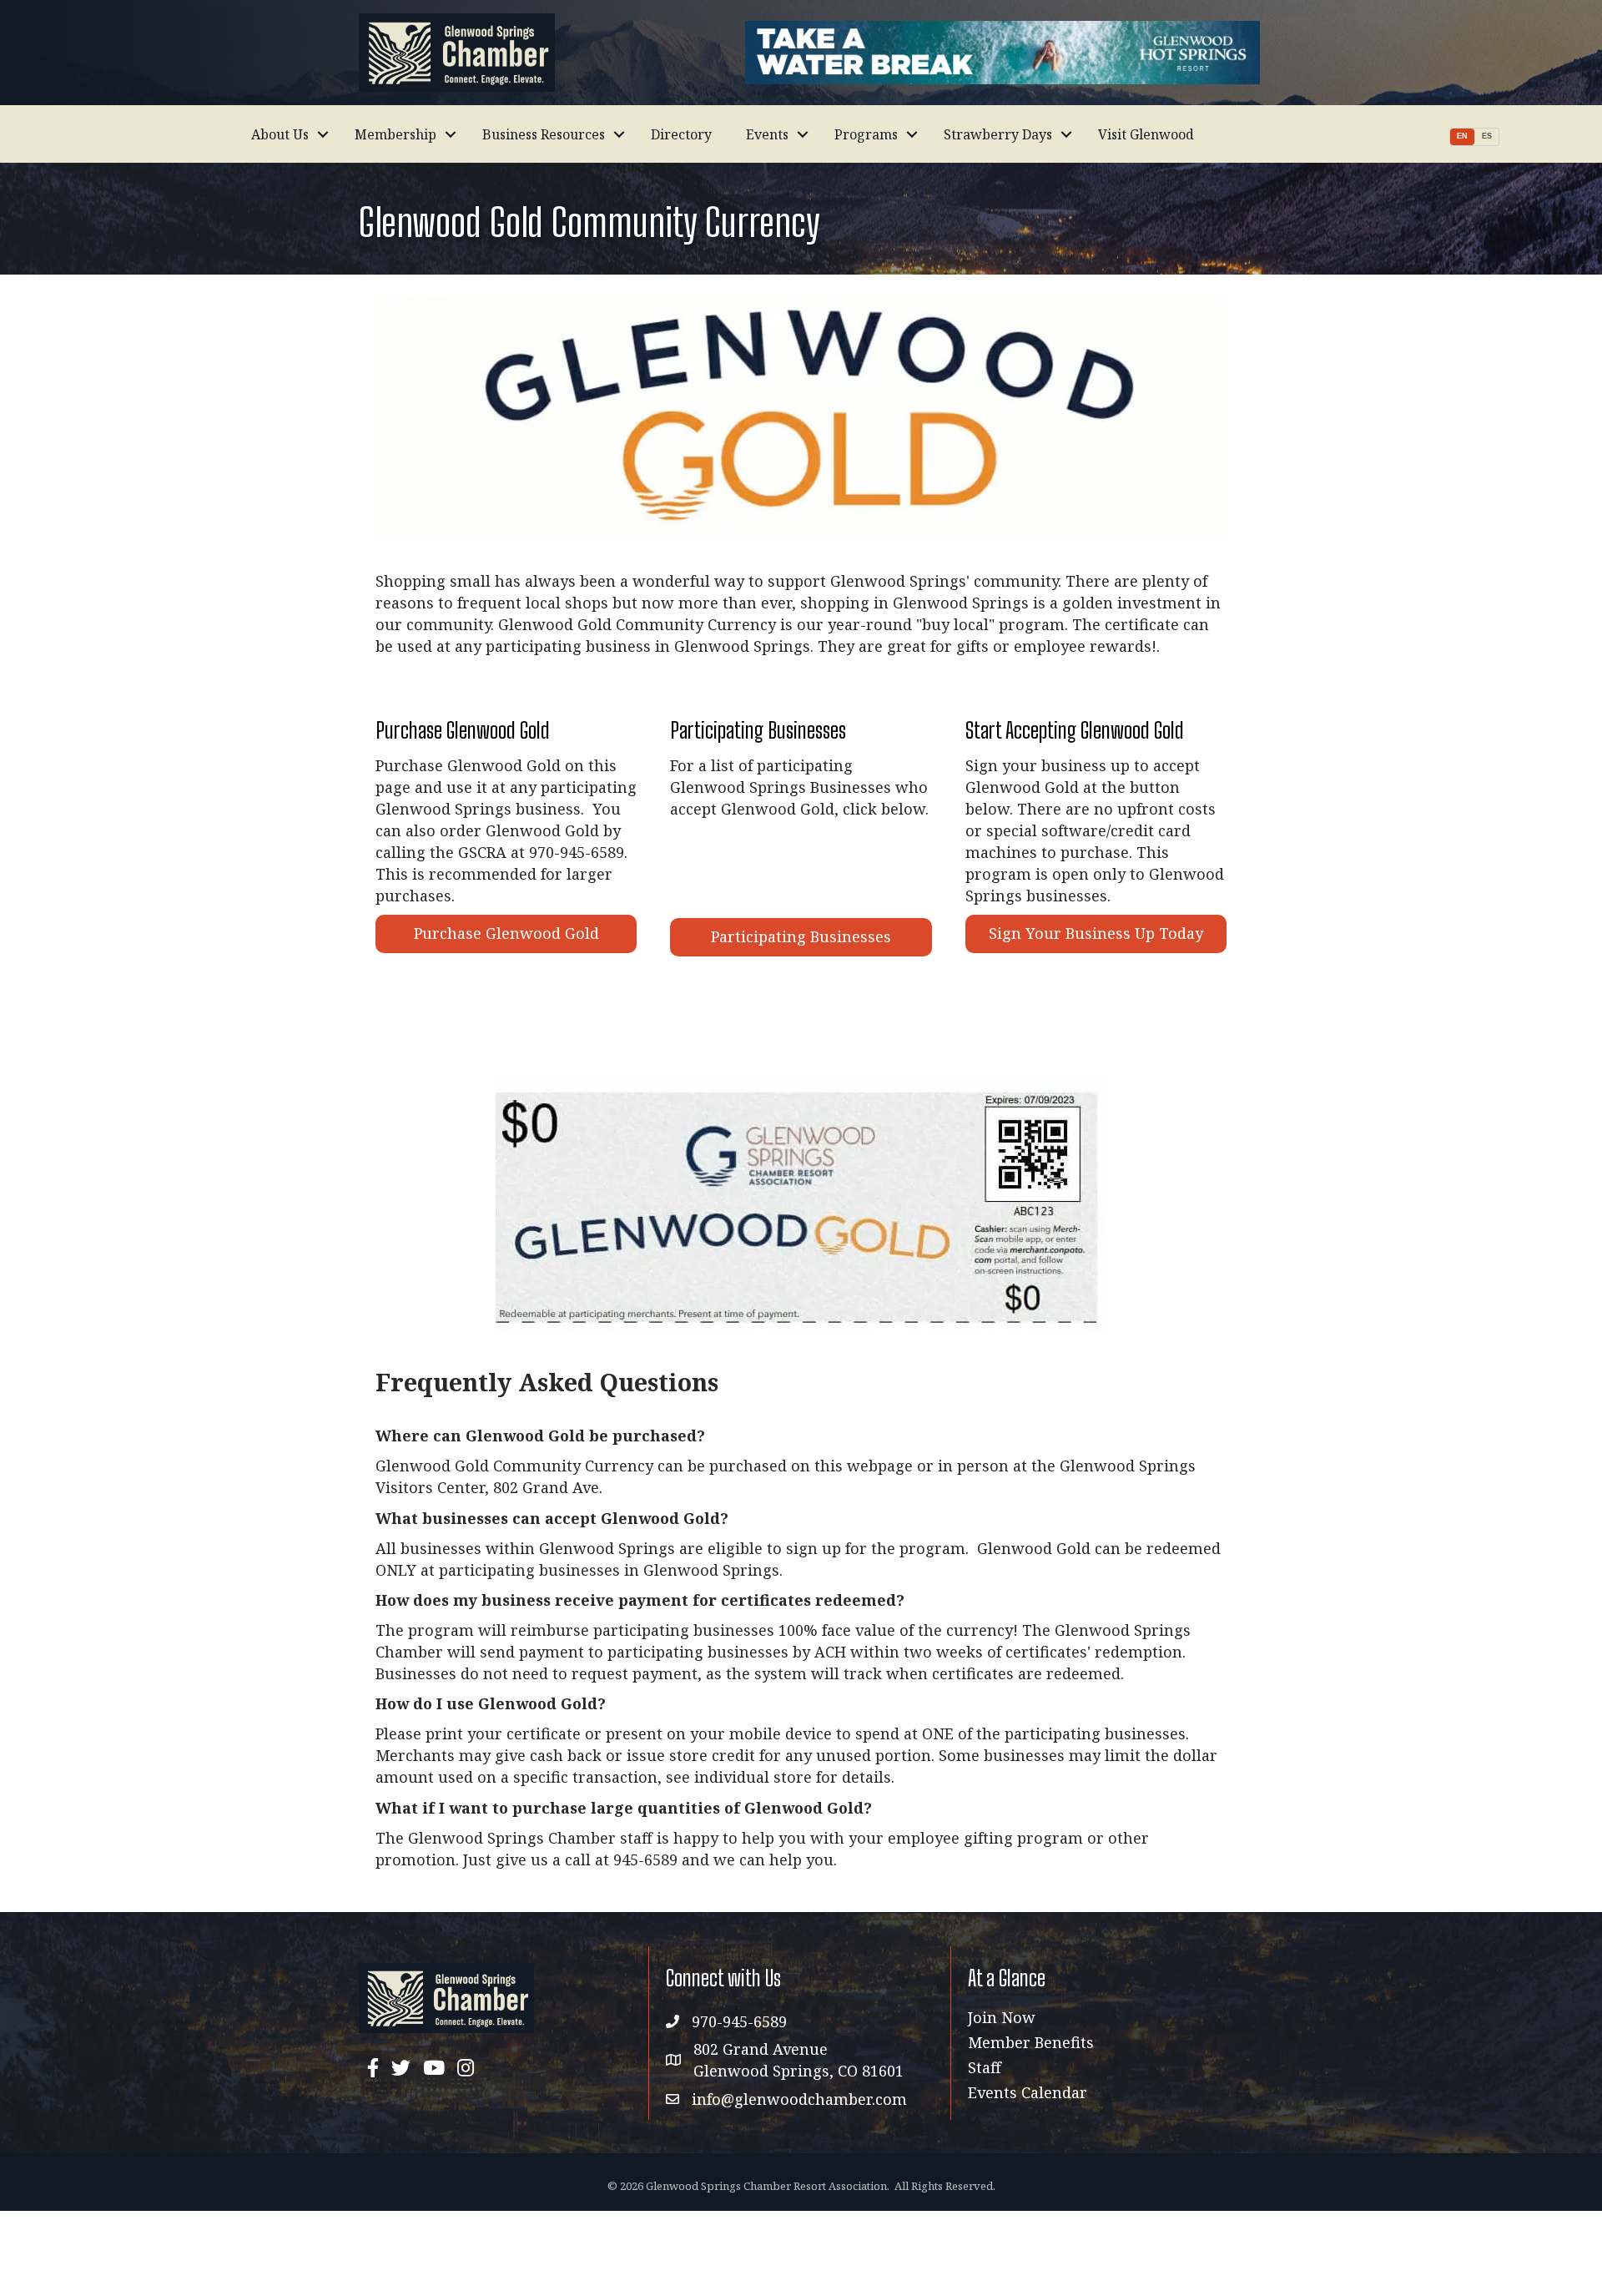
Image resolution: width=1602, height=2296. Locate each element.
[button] (506, 934)
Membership (395, 134)
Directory (681, 134)
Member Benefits (1031, 2042)
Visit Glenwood (1146, 134)
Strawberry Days (998, 134)
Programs (866, 134)
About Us (280, 134)
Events (767, 134)
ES (1487, 136)
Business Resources (544, 134)
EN (1462, 136)
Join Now (1002, 2017)
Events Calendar (1028, 2092)
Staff (985, 2067)
